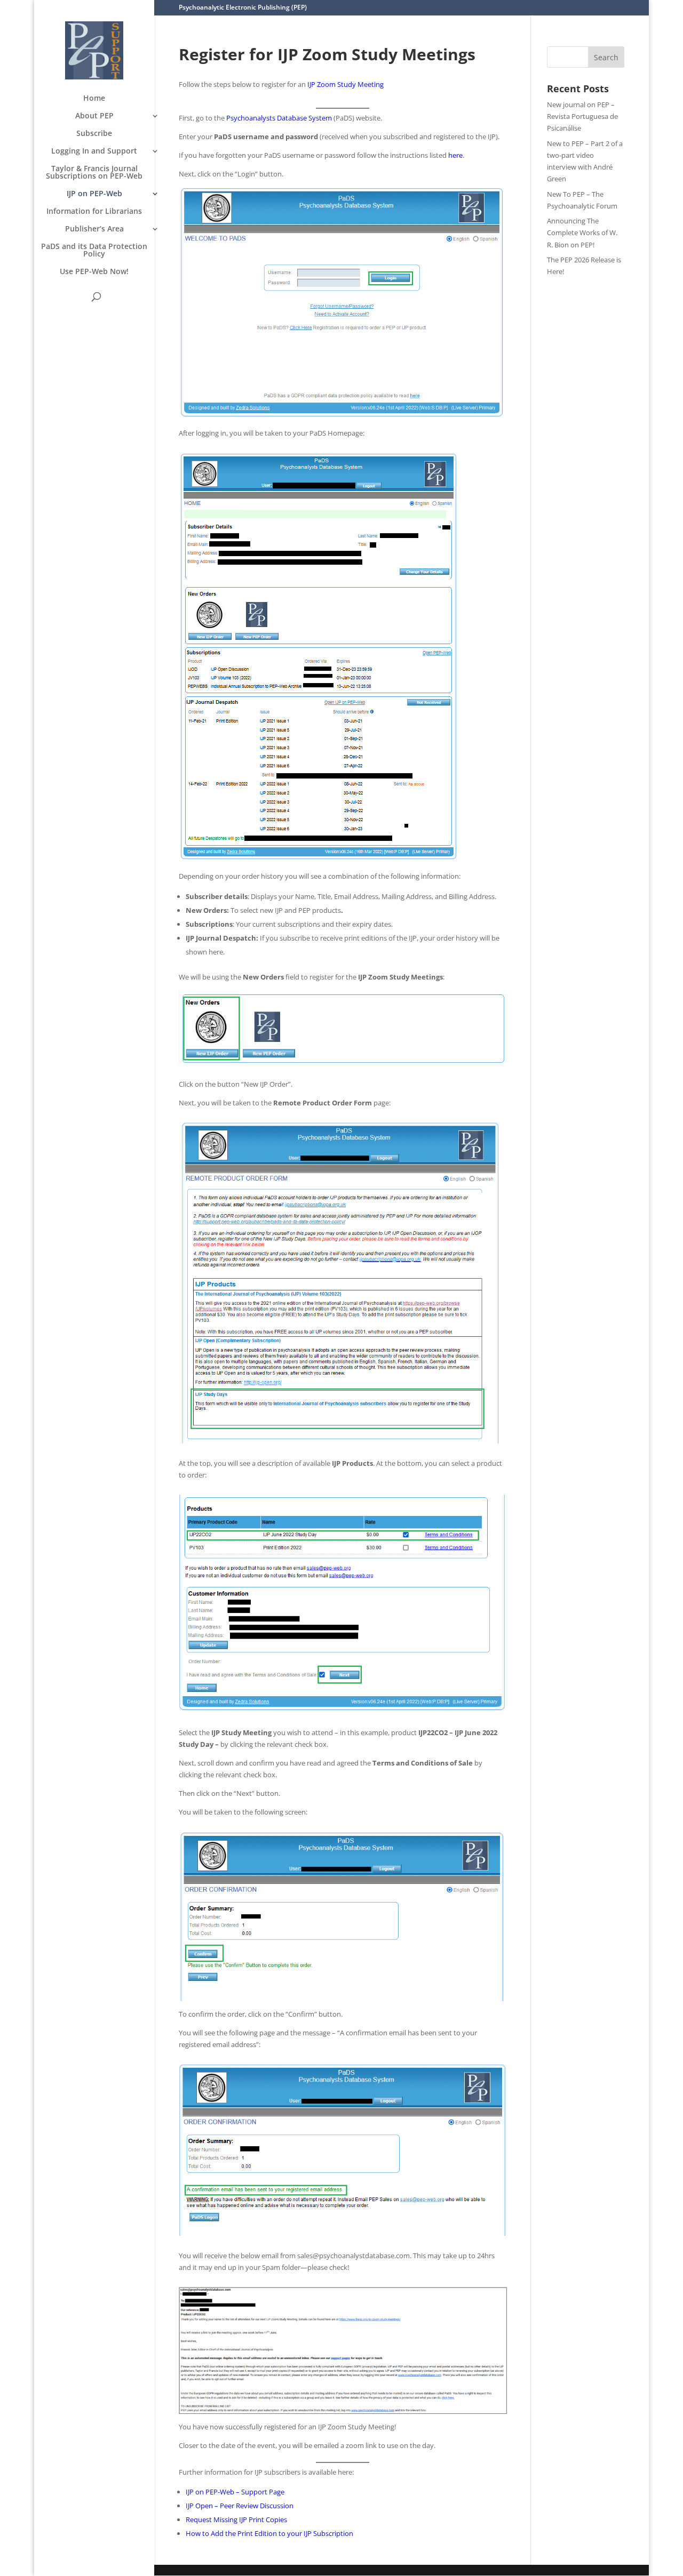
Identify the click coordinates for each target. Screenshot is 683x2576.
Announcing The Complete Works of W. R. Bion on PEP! (582, 232)
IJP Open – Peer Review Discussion (240, 2506)
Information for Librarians (94, 212)
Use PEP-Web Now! (94, 272)
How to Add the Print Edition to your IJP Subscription (269, 2533)
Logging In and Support (94, 151)
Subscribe (94, 134)
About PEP (94, 116)
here (455, 155)
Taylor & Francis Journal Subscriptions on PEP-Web (94, 173)
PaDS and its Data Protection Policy (94, 251)
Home (94, 99)
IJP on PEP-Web (94, 194)
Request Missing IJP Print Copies (236, 2519)
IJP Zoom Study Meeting (346, 84)
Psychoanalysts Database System (279, 118)
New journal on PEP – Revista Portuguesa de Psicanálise (582, 116)
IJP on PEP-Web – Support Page (235, 2492)
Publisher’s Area (94, 229)
